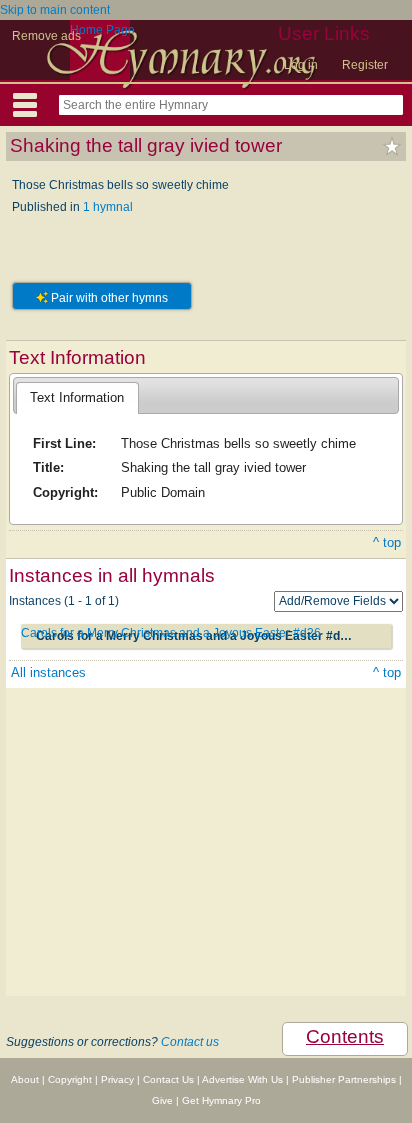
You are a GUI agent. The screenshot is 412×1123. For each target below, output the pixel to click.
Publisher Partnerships (344, 1079)
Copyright (70, 1079)
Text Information (77, 397)
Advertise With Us (242, 1079)
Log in (301, 65)
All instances (48, 672)
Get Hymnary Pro (221, 1100)
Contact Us (168, 1079)
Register (365, 65)
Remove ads (46, 36)
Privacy (117, 1079)
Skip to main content (55, 10)
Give (162, 1100)
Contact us (190, 1042)
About (25, 1079)
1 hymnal (108, 207)
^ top (387, 542)
